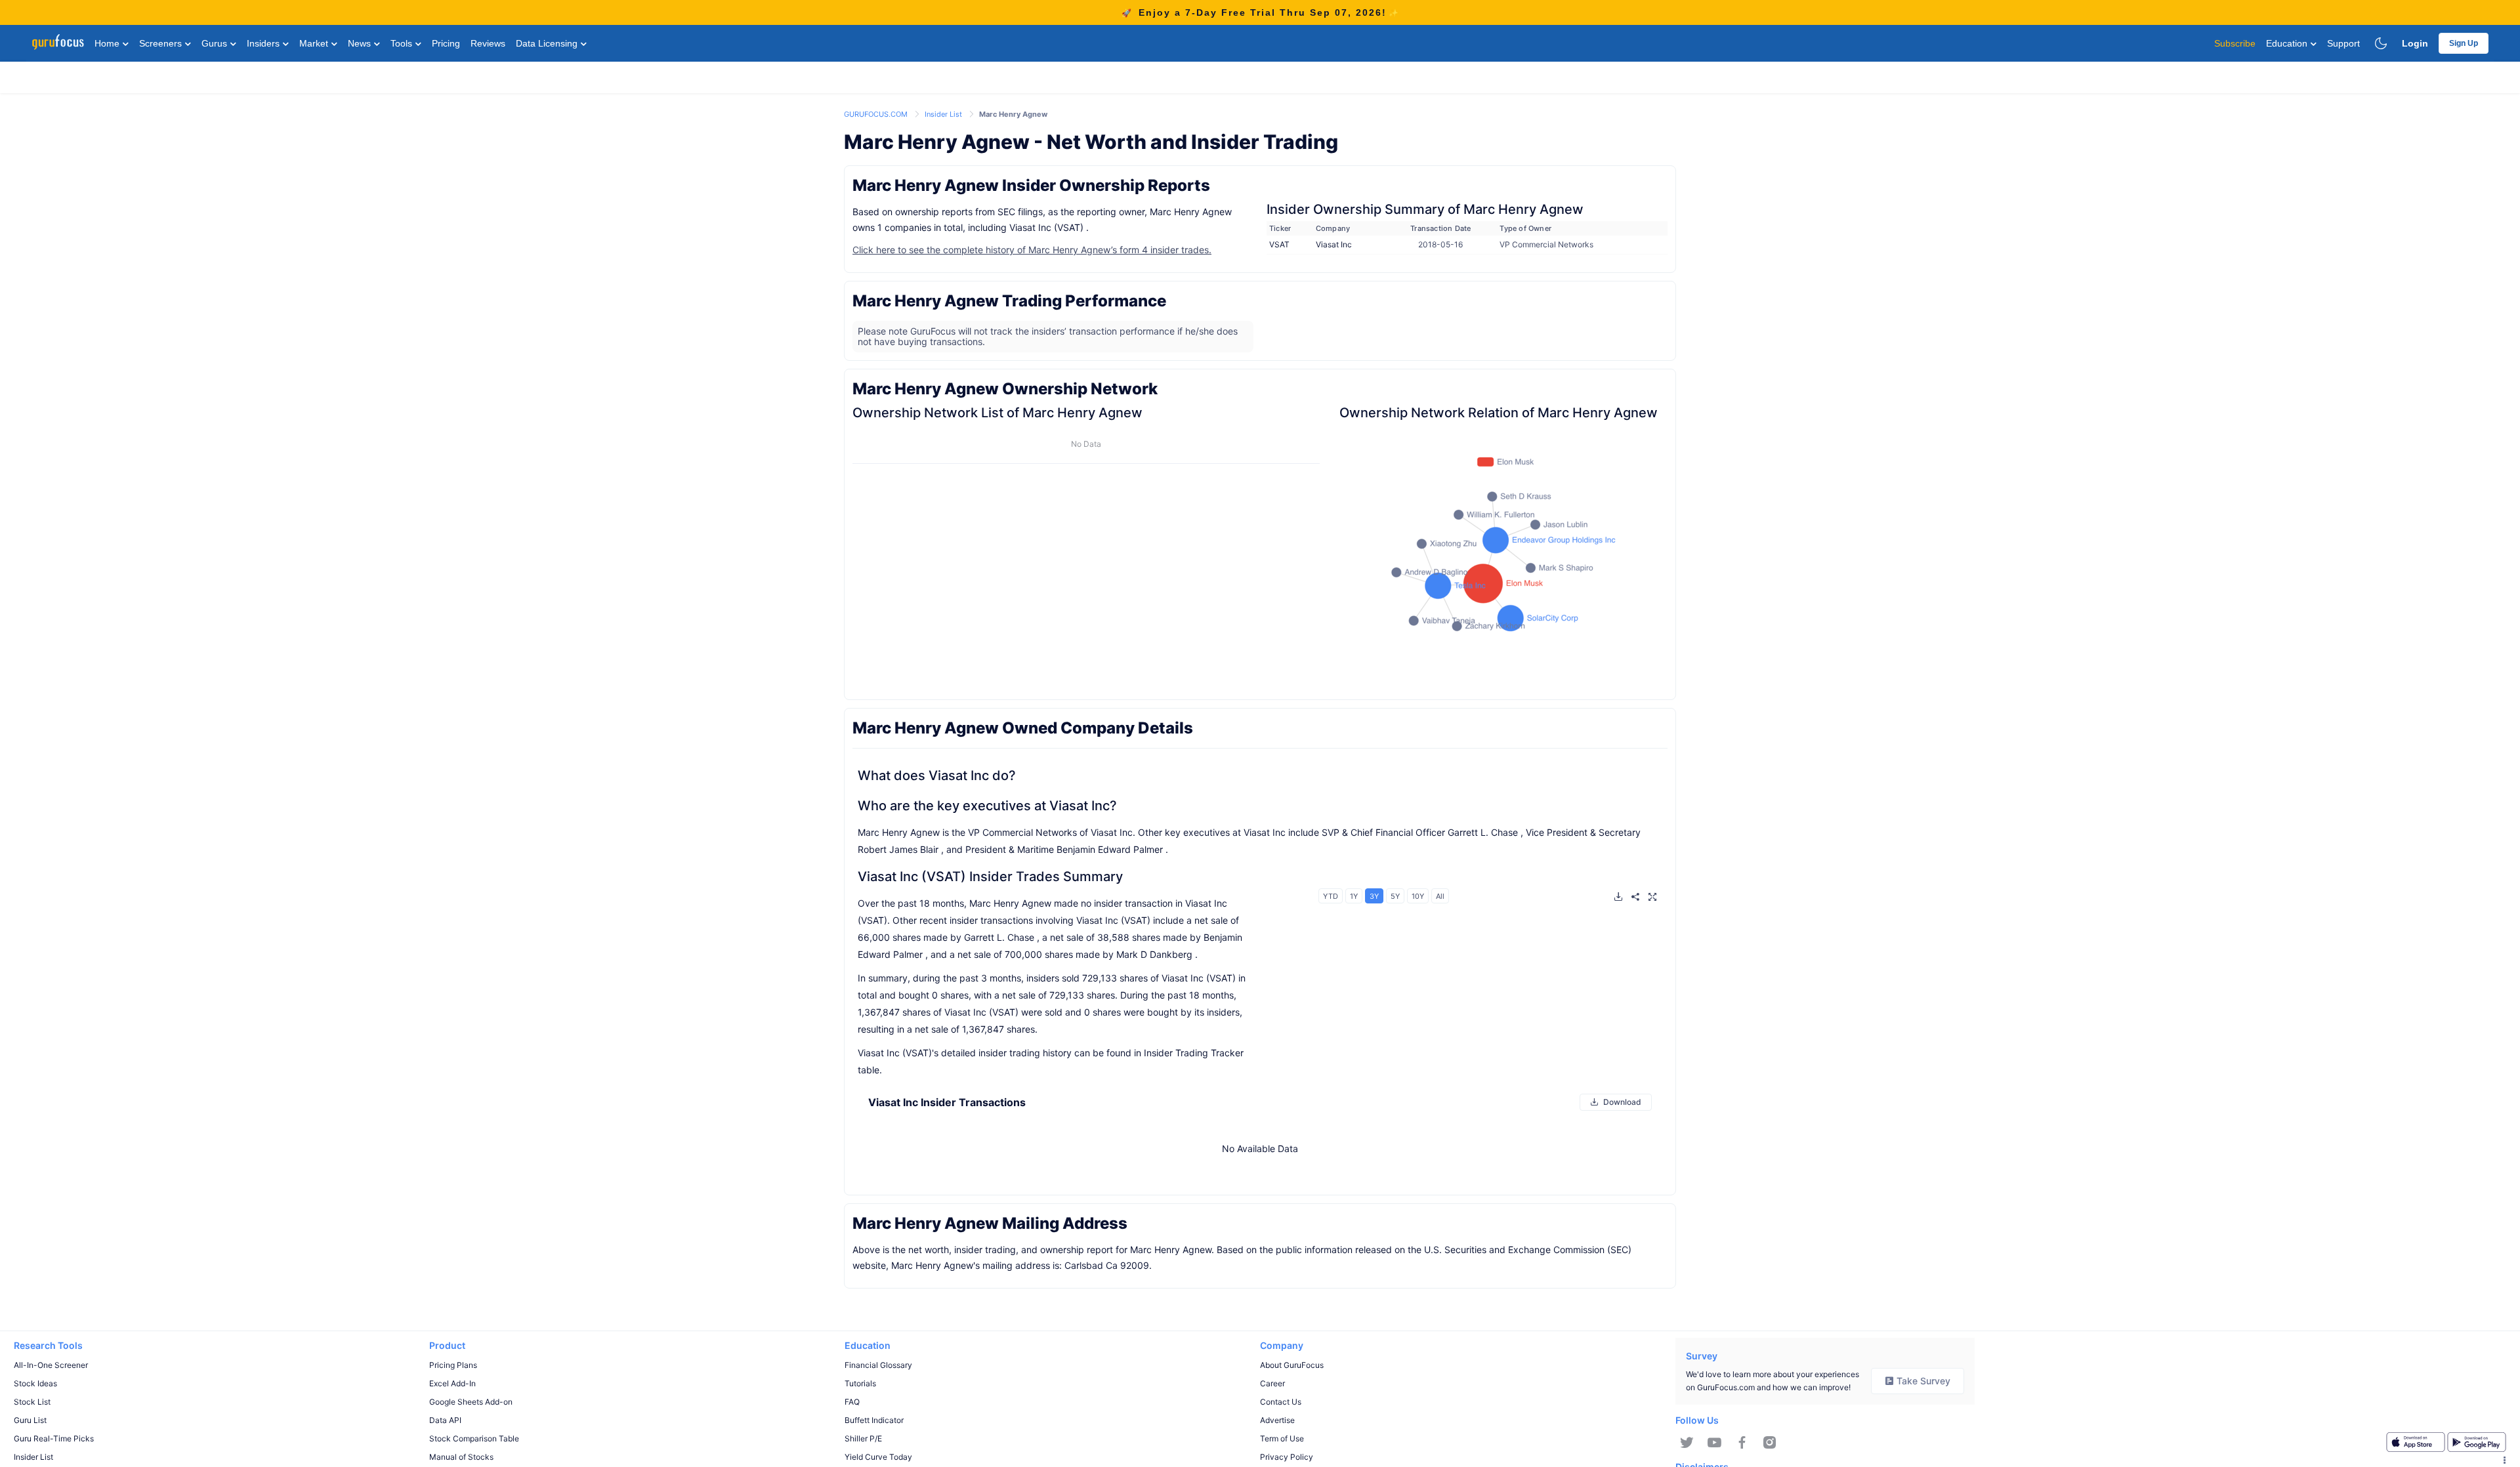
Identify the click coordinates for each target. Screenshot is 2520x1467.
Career (1272, 1383)
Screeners (162, 43)
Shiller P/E (863, 1438)
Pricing (446, 43)
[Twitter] (1687, 1443)
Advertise (1277, 1420)
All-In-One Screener (51, 1365)
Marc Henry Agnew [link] (1013, 114)
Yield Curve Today (878, 1457)
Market (315, 43)
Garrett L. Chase (1483, 832)
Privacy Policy (1287, 1457)
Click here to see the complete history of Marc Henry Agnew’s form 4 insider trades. (1032, 250)
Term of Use (1282, 1438)
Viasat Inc (1334, 244)
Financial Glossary (878, 1365)
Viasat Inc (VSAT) (1046, 227)
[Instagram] (1770, 1443)
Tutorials (860, 1383)
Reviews (488, 43)
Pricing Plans (453, 1365)
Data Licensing (548, 43)
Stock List (32, 1402)
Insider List (944, 114)
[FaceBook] (1742, 1443)
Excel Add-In (452, 1383)
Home (108, 43)
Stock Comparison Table (474, 1438)
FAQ (852, 1402)
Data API (445, 1420)
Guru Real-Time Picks (54, 1438)
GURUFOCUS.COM (877, 114)
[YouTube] (1714, 1443)
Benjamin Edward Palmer (1110, 849)
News (361, 43)
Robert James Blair (898, 849)
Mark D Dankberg (1154, 954)
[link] (877, 113)
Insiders (264, 43)
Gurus (216, 43)
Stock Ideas (35, 1383)
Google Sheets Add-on (471, 1402)
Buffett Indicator (874, 1420)
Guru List (30, 1420)
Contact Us (1281, 1402)
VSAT (1279, 244)
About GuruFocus (1292, 1365)
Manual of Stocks (461, 1457)
